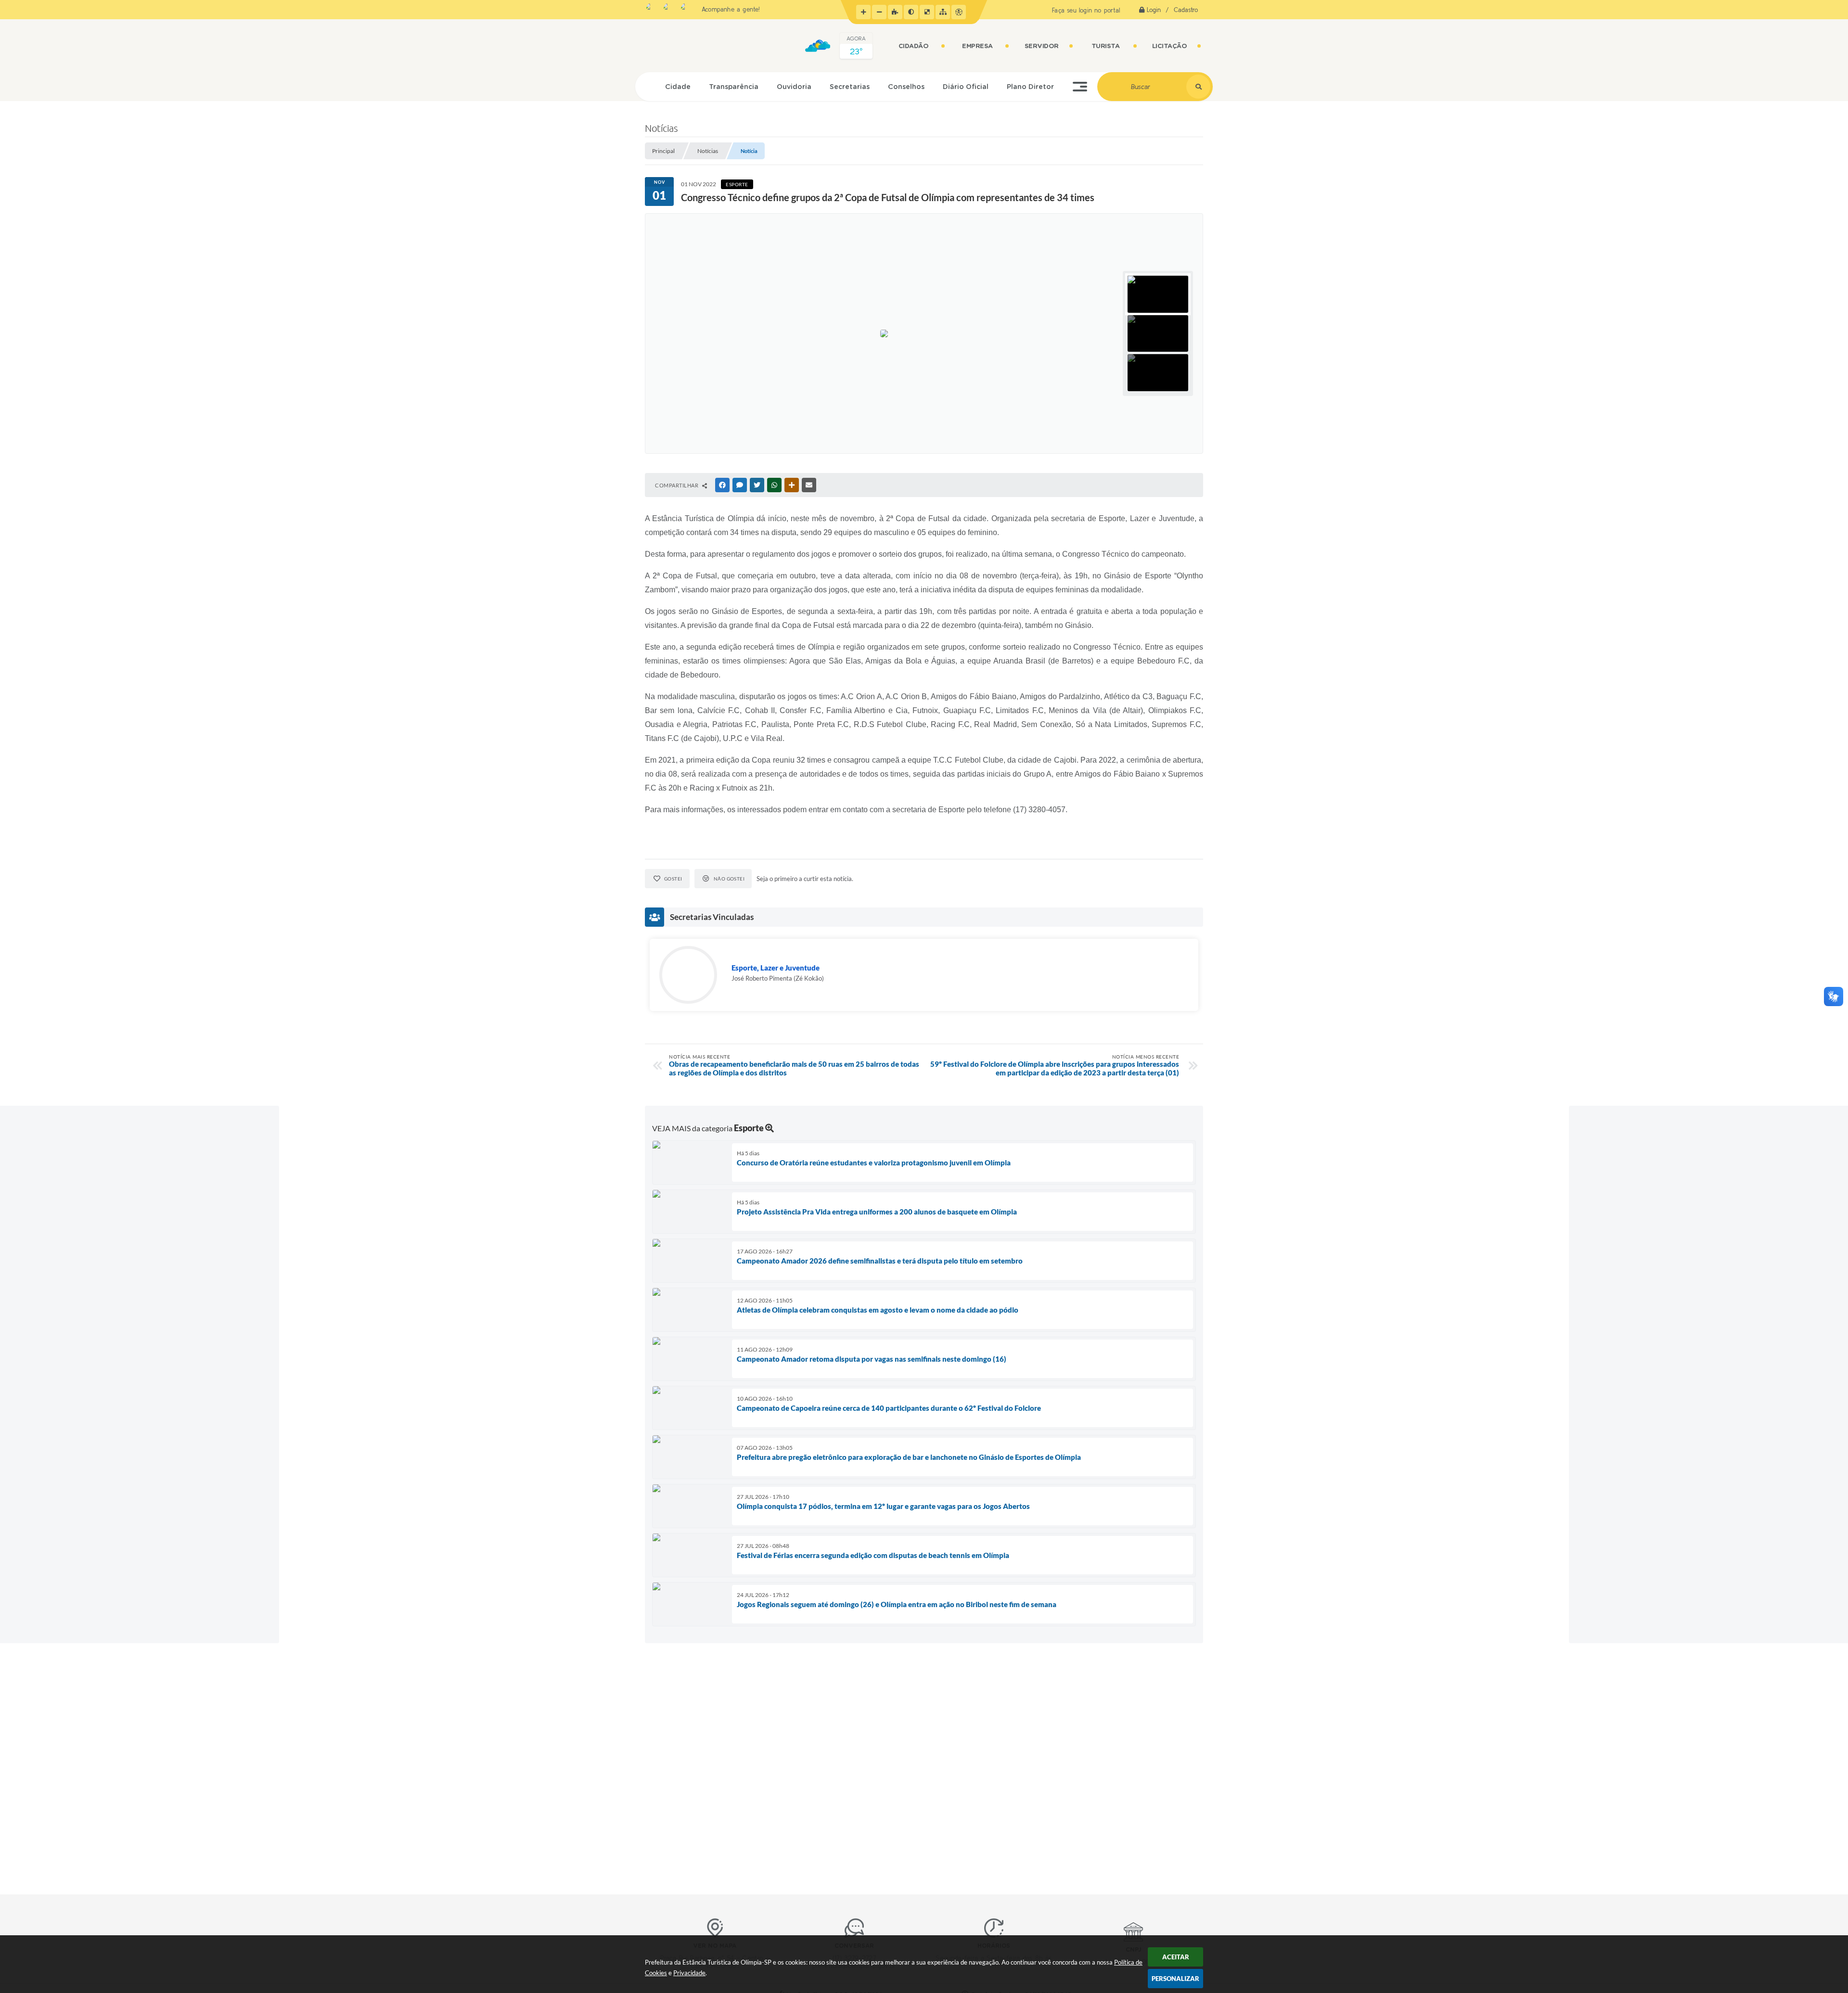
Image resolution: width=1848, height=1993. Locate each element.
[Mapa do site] (943, 12)
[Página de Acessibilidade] (959, 12)
